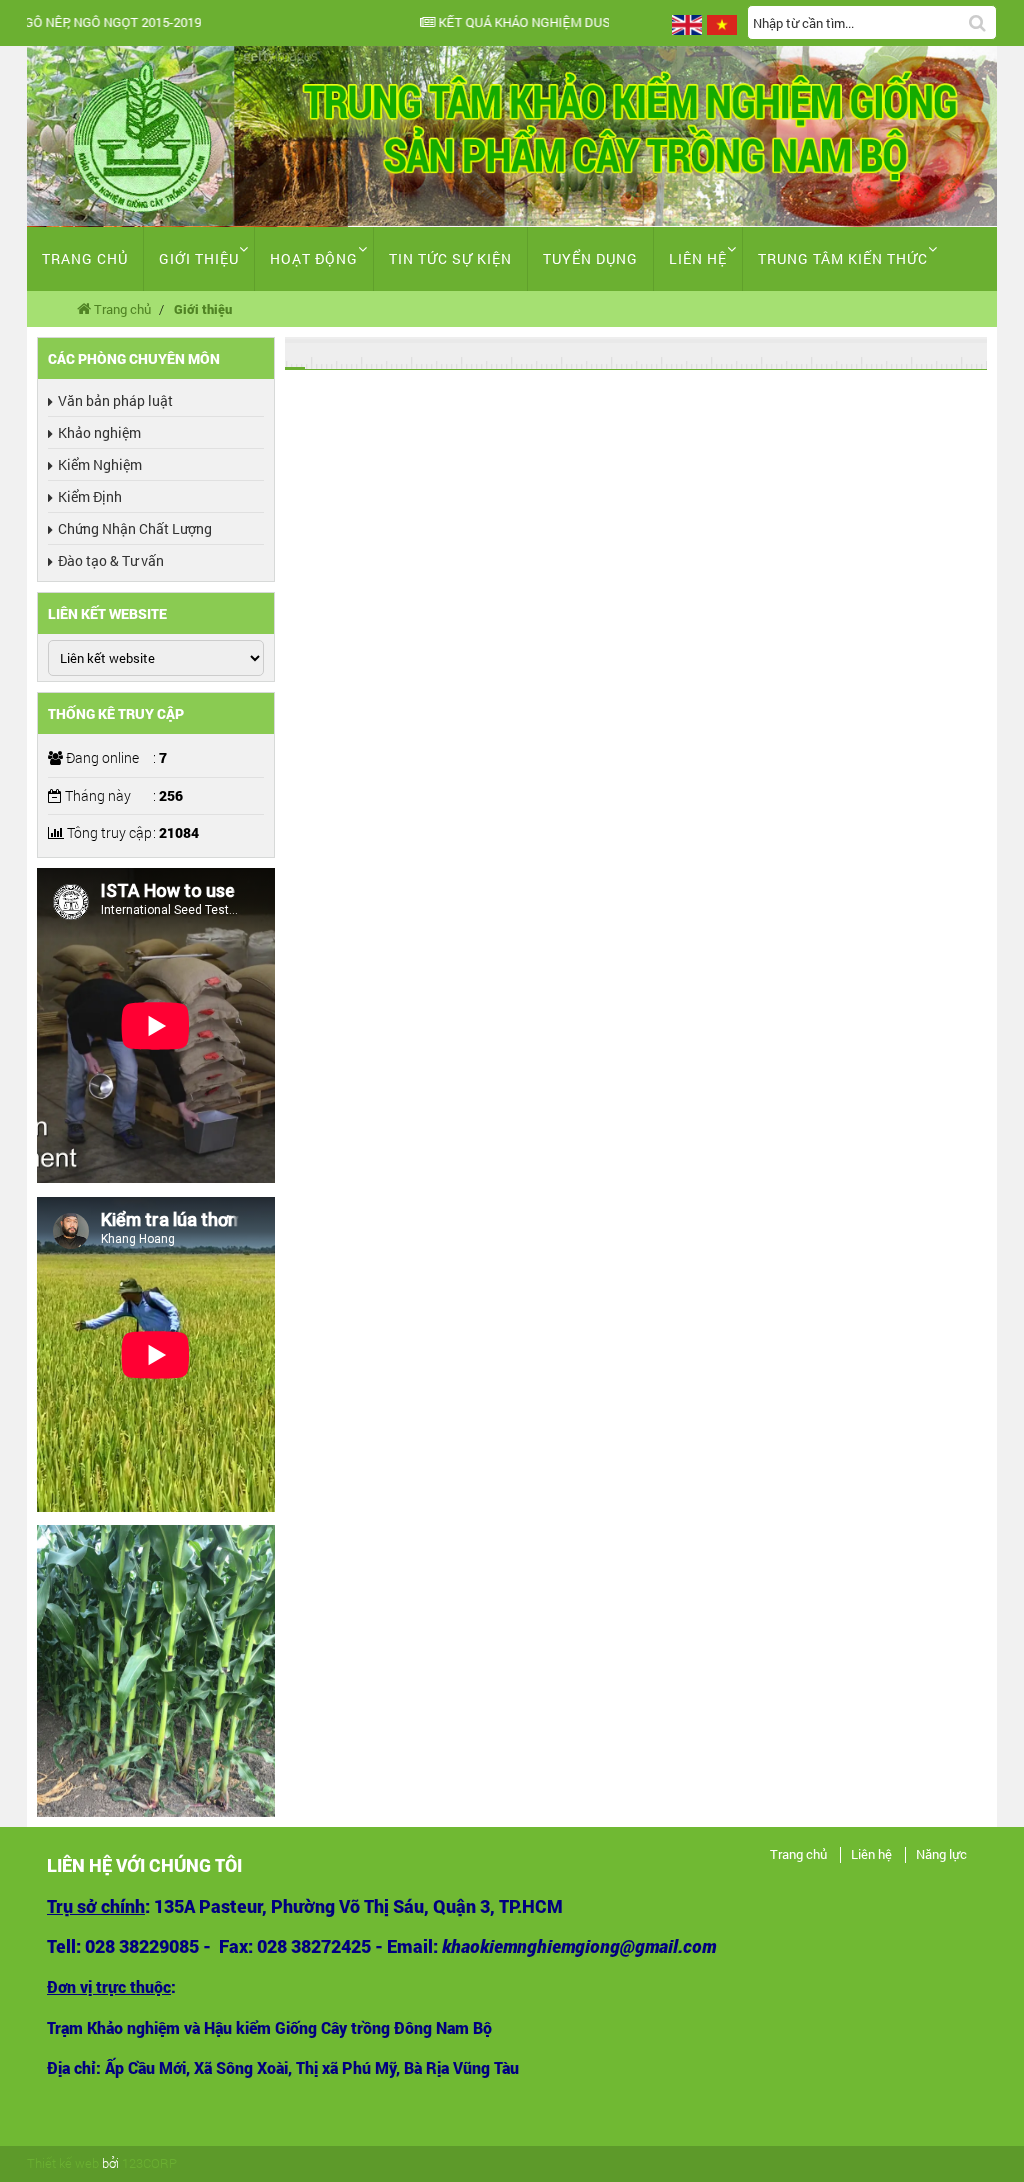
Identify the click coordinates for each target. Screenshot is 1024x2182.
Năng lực (941, 1855)
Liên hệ (698, 258)
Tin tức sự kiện (450, 258)
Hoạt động (314, 258)
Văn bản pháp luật (115, 400)
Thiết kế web (63, 2163)
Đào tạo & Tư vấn (111, 560)
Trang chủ (85, 258)
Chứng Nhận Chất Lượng (135, 528)
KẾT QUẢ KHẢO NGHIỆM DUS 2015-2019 (230, 23)
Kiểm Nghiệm (100, 464)
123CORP (149, 2163)
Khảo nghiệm (99, 432)
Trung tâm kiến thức (843, 258)
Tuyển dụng (590, 258)
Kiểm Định (90, 496)
